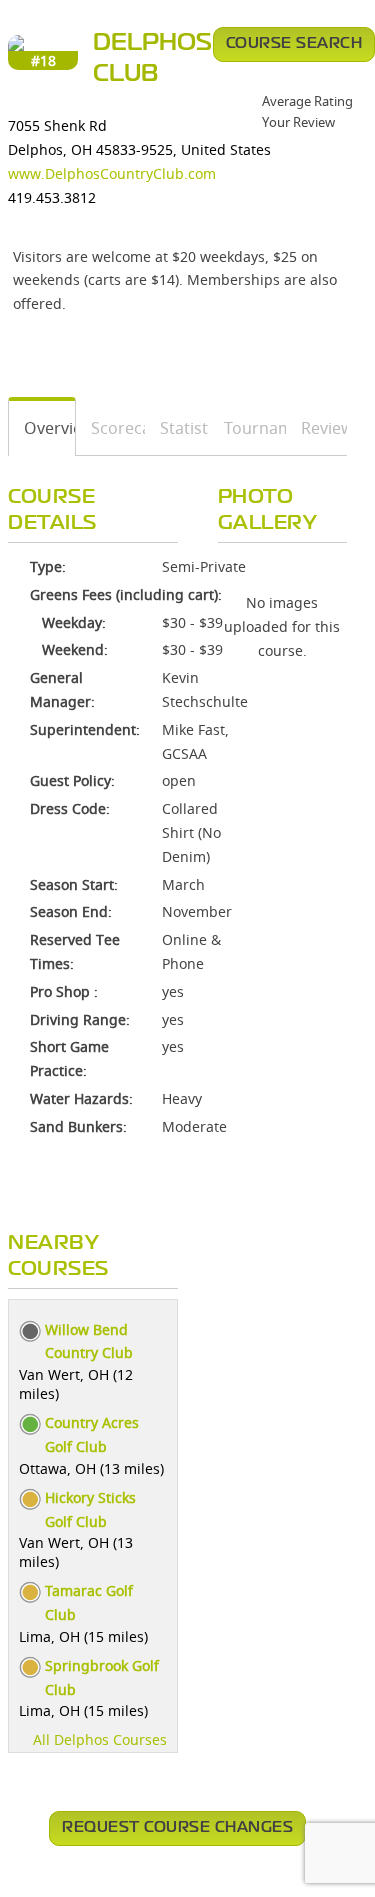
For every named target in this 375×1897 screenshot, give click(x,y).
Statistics (177, 428)
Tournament (248, 428)
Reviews (317, 428)
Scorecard (111, 428)
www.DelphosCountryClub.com (112, 173)
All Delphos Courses (100, 1739)
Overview (42, 428)
